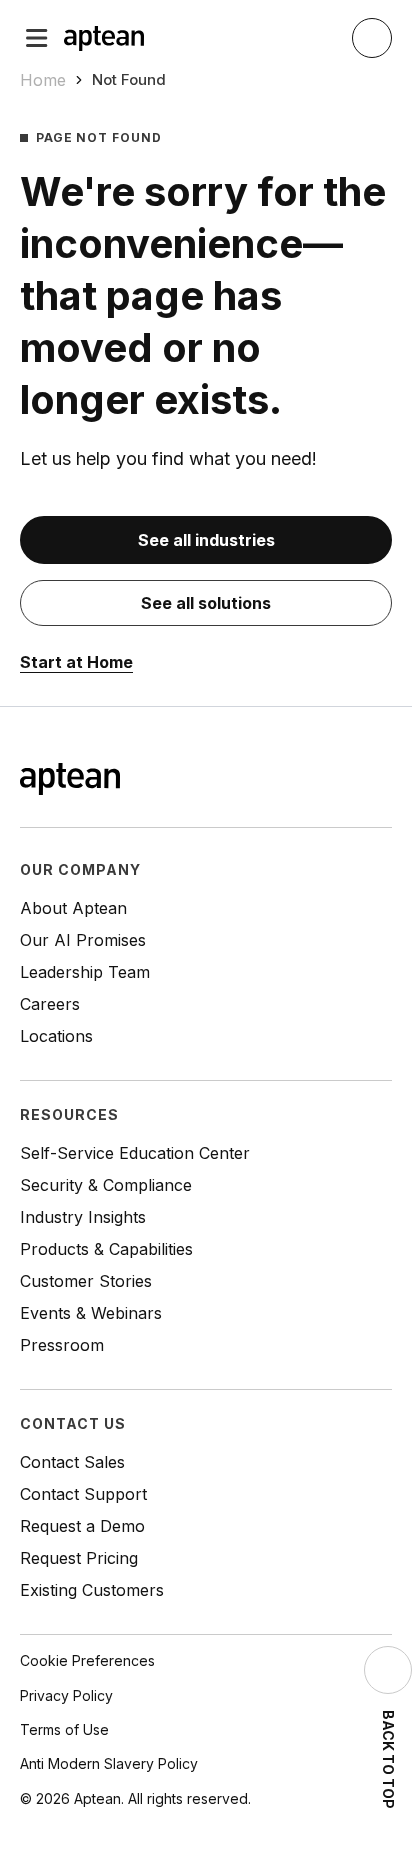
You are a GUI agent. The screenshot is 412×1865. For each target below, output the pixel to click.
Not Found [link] (129, 79)
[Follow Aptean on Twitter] (316, 781)
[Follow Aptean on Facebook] (284, 781)
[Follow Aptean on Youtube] (380, 781)
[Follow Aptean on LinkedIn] (348, 781)
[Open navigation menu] (37, 38)
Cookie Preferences (87, 1660)
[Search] (372, 38)
